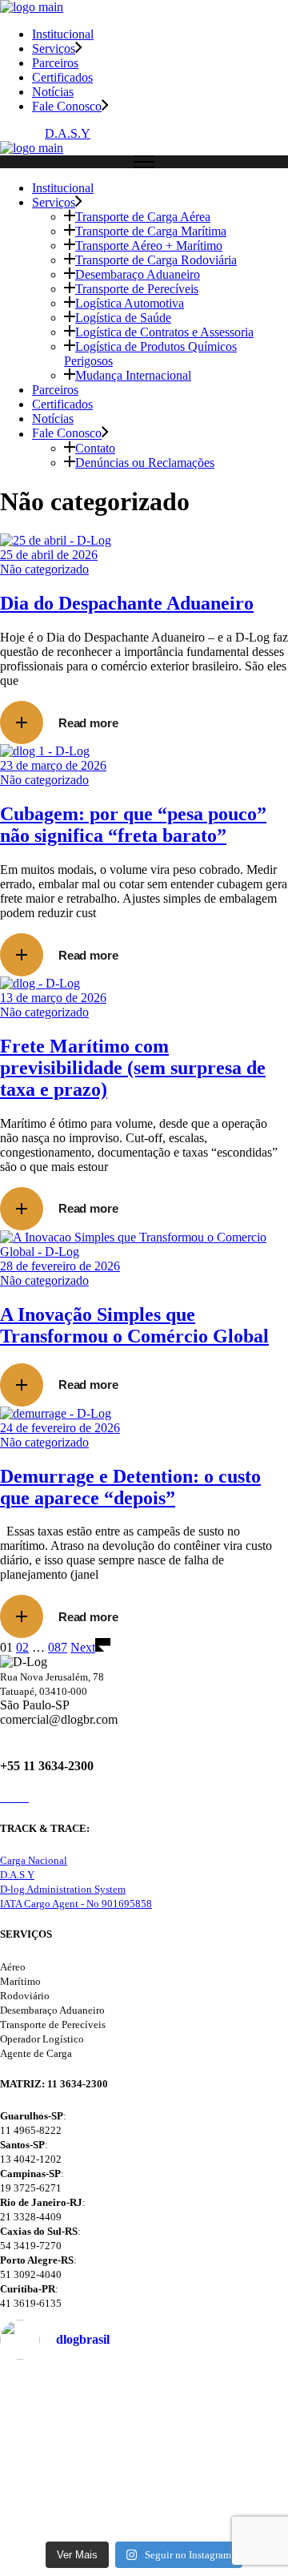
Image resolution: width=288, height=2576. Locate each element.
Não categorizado (44, 569)
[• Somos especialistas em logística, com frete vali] (144, 2502)
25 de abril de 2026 (49, 555)
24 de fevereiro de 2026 (60, 1428)
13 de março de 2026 (53, 998)
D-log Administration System (63, 1889)
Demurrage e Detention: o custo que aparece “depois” (130, 1487)
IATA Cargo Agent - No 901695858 (76, 1904)
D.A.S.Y (68, 133)
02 (22, 1647)
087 (58, 1647)
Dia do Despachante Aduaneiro (127, 603)
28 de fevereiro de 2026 (60, 1266)
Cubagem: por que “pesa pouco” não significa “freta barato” (133, 825)
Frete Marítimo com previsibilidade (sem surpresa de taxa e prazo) (133, 1068)
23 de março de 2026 (53, 765)
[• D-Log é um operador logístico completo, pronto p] (144, 2424)
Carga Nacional (34, 1860)
